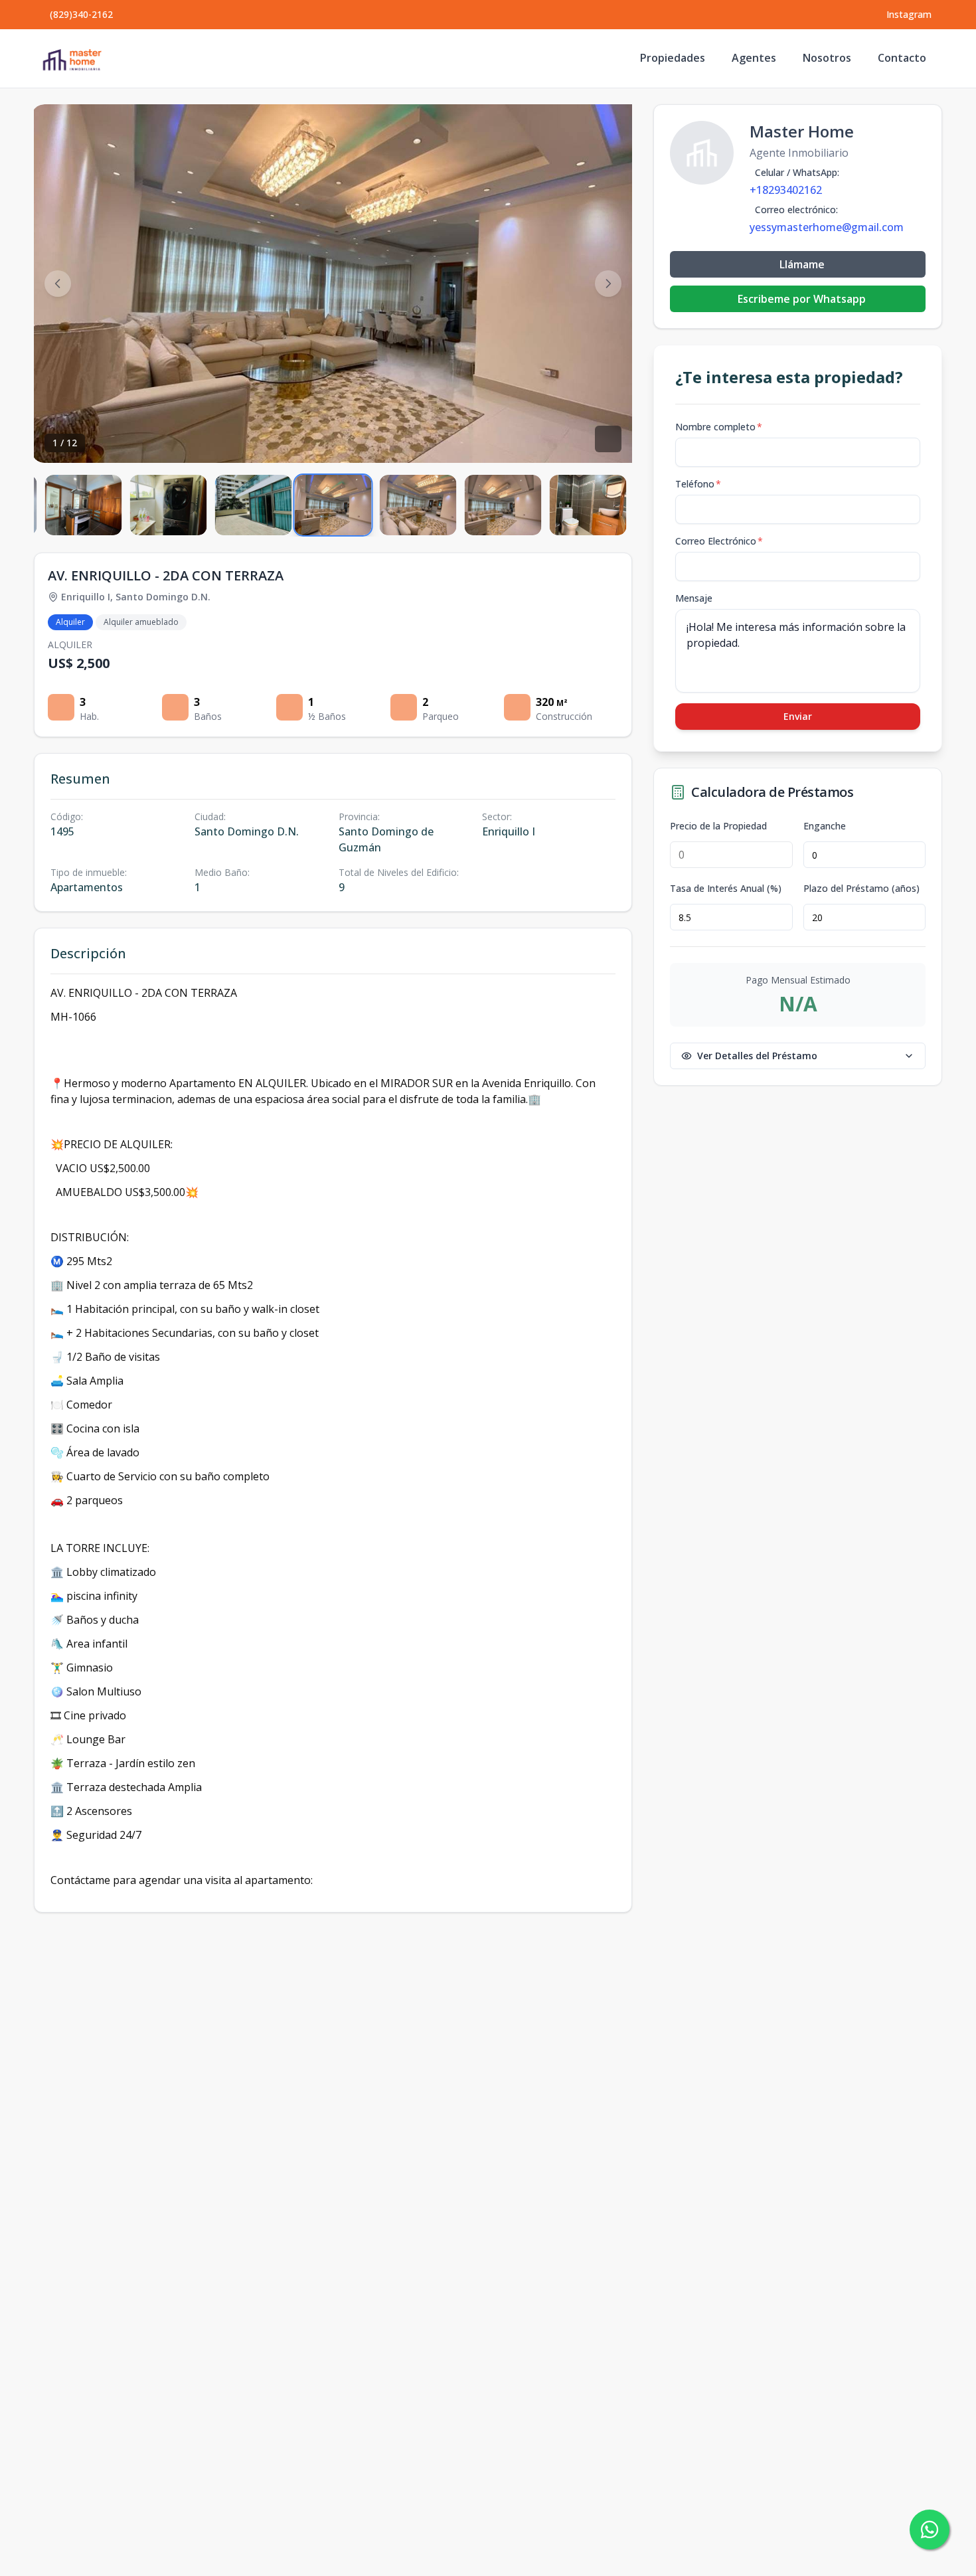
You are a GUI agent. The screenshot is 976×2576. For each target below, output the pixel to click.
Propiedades (673, 58)
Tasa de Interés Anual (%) (726, 889)
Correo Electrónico (719, 541)
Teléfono (698, 484)
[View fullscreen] (608, 439)
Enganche (825, 826)
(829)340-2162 (81, 14)
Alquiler (70, 622)
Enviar (798, 716)
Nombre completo (719, 427)
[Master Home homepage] (72, 58)
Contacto (902, 58)
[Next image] (608, 284)
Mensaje (694, 598)
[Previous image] (58, 284)
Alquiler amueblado (141, 622)
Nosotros (827, 58)
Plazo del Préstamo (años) (861, 889)
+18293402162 (786, 190)
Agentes (754, 58)
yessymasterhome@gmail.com (827, 227)
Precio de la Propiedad (718, 826)
